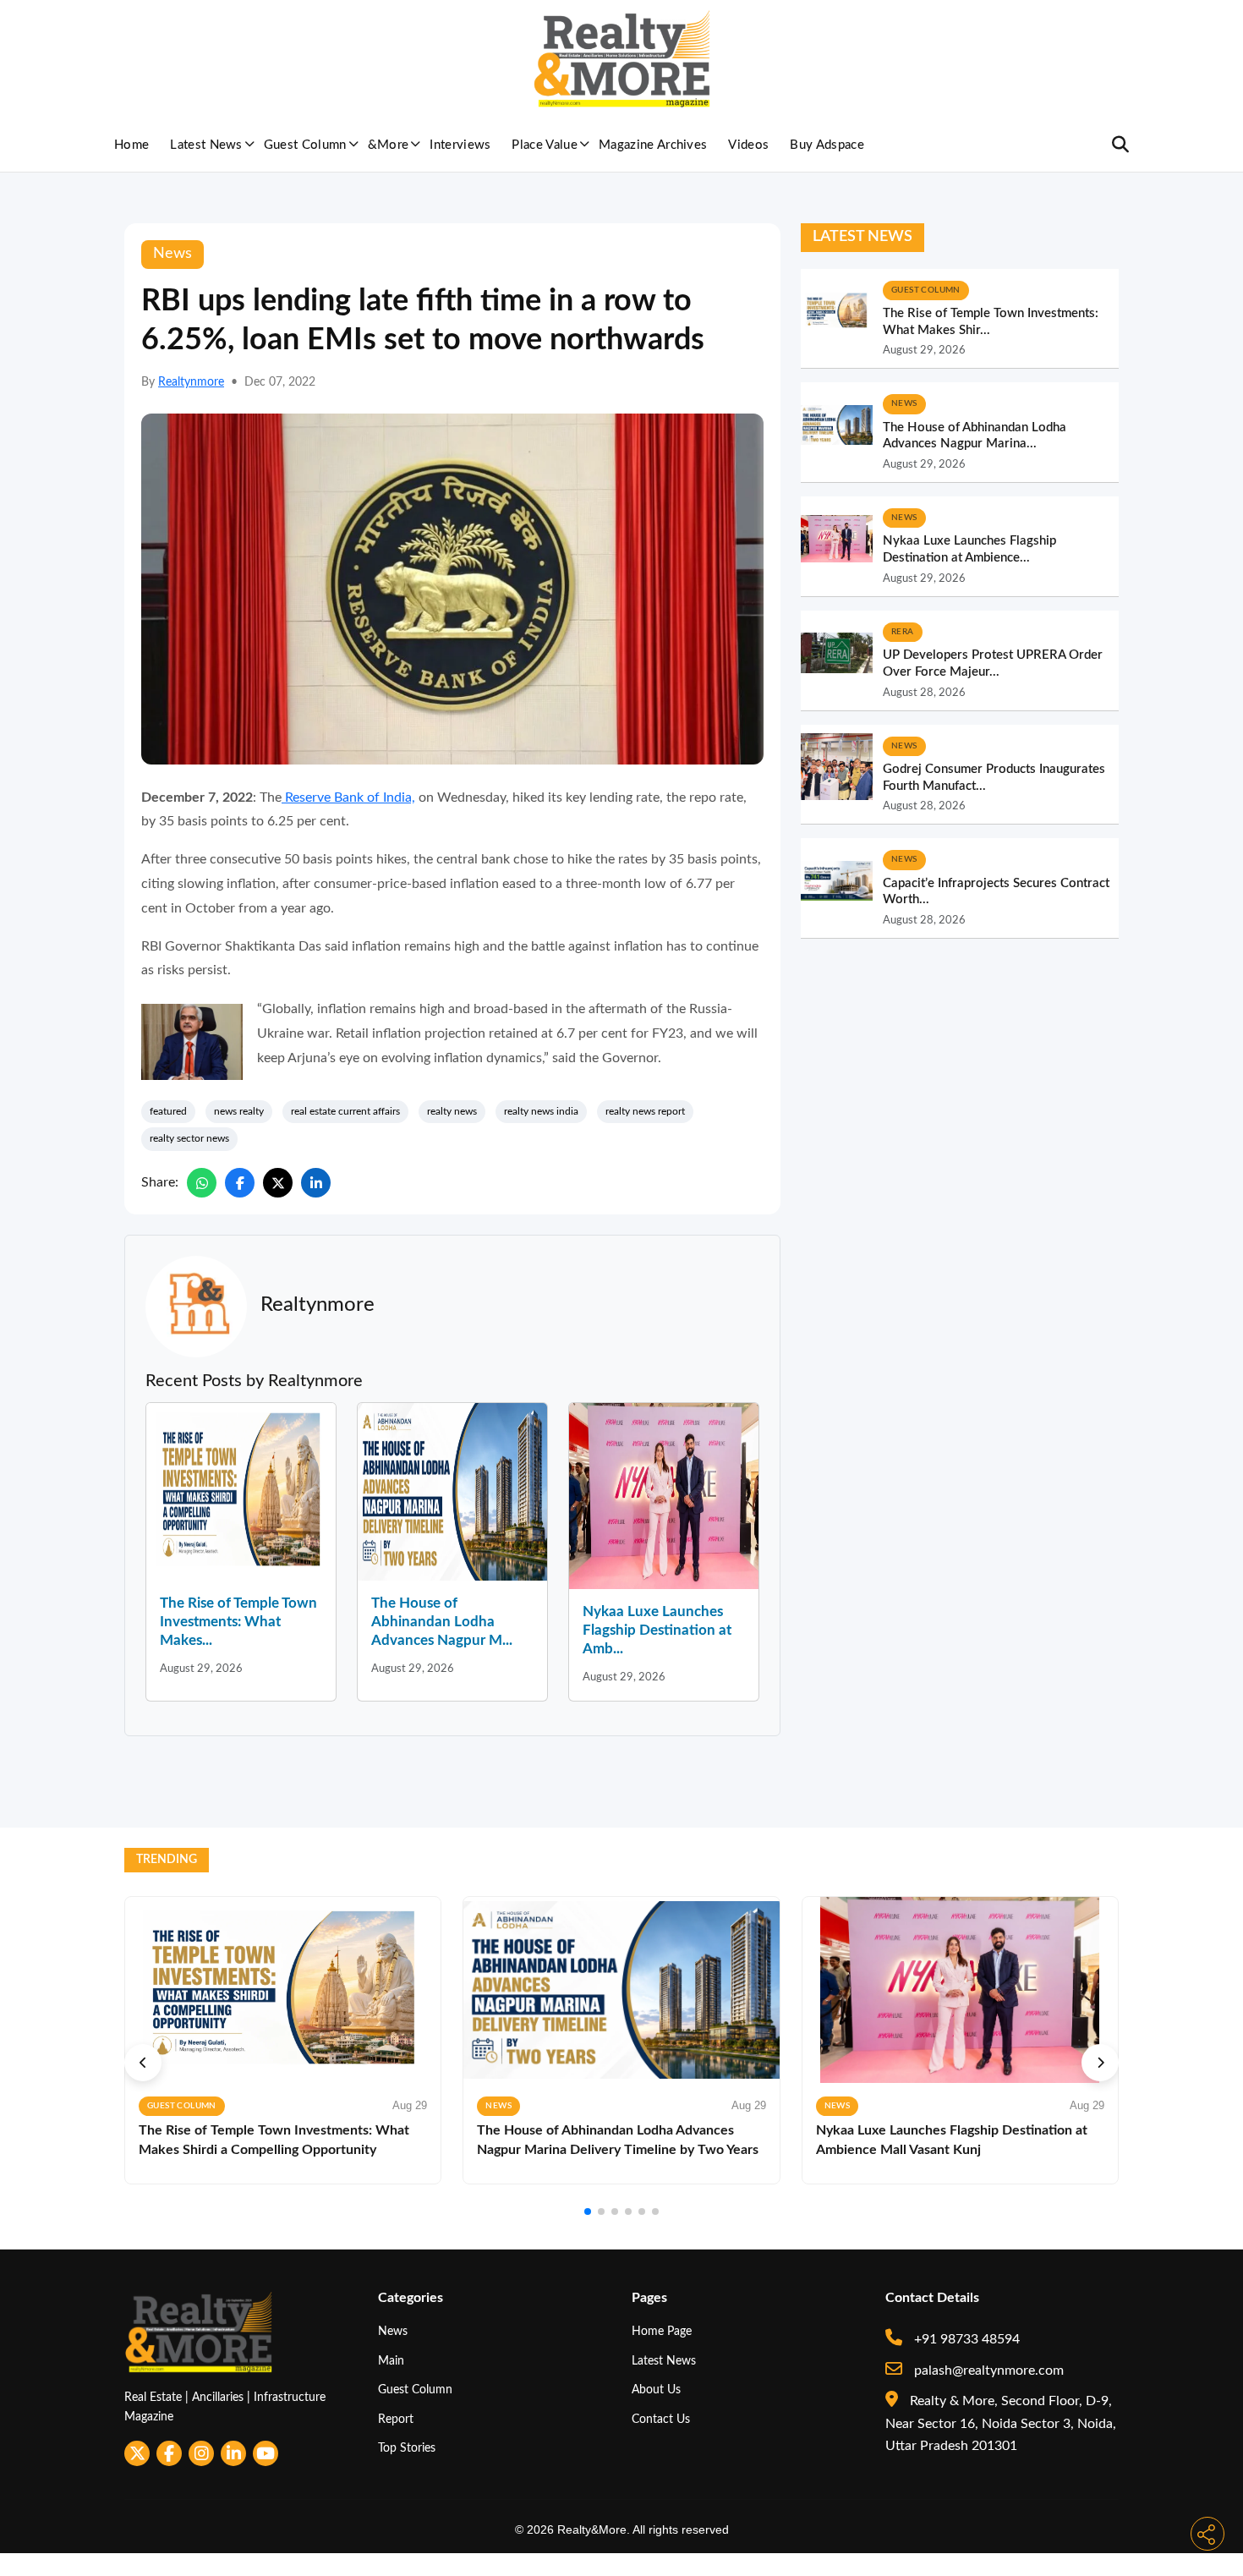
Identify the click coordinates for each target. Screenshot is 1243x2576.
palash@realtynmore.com (987, 2370)
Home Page (662, 2331)
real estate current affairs (345, 1111)
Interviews (460, 145)
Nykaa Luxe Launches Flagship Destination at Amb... (657, 1630)
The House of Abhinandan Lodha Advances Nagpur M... (442, 1622)
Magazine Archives (653, 145)
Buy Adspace (827, 145)
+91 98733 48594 (965, 2339)
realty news (452, 1111)
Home (131, 145)
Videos (748, 145)
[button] (143, 2063)
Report (396, 2419)
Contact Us (661, 2419)
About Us (656, 2390)
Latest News (206, 145)
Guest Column (305, 145)
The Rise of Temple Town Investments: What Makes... (238, 1622)
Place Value (545, 145)
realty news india (541, 1111)
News (393, 2331)
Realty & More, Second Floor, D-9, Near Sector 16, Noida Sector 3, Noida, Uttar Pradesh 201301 (1001, 2423)
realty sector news (189, 1138)
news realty (239, 1111)
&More (389, 145)
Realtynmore (191, 382)
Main (391, 2361)
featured (168, 1111)
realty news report (645, 1111)
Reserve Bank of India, (348, 797)
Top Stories (407, 2448)
